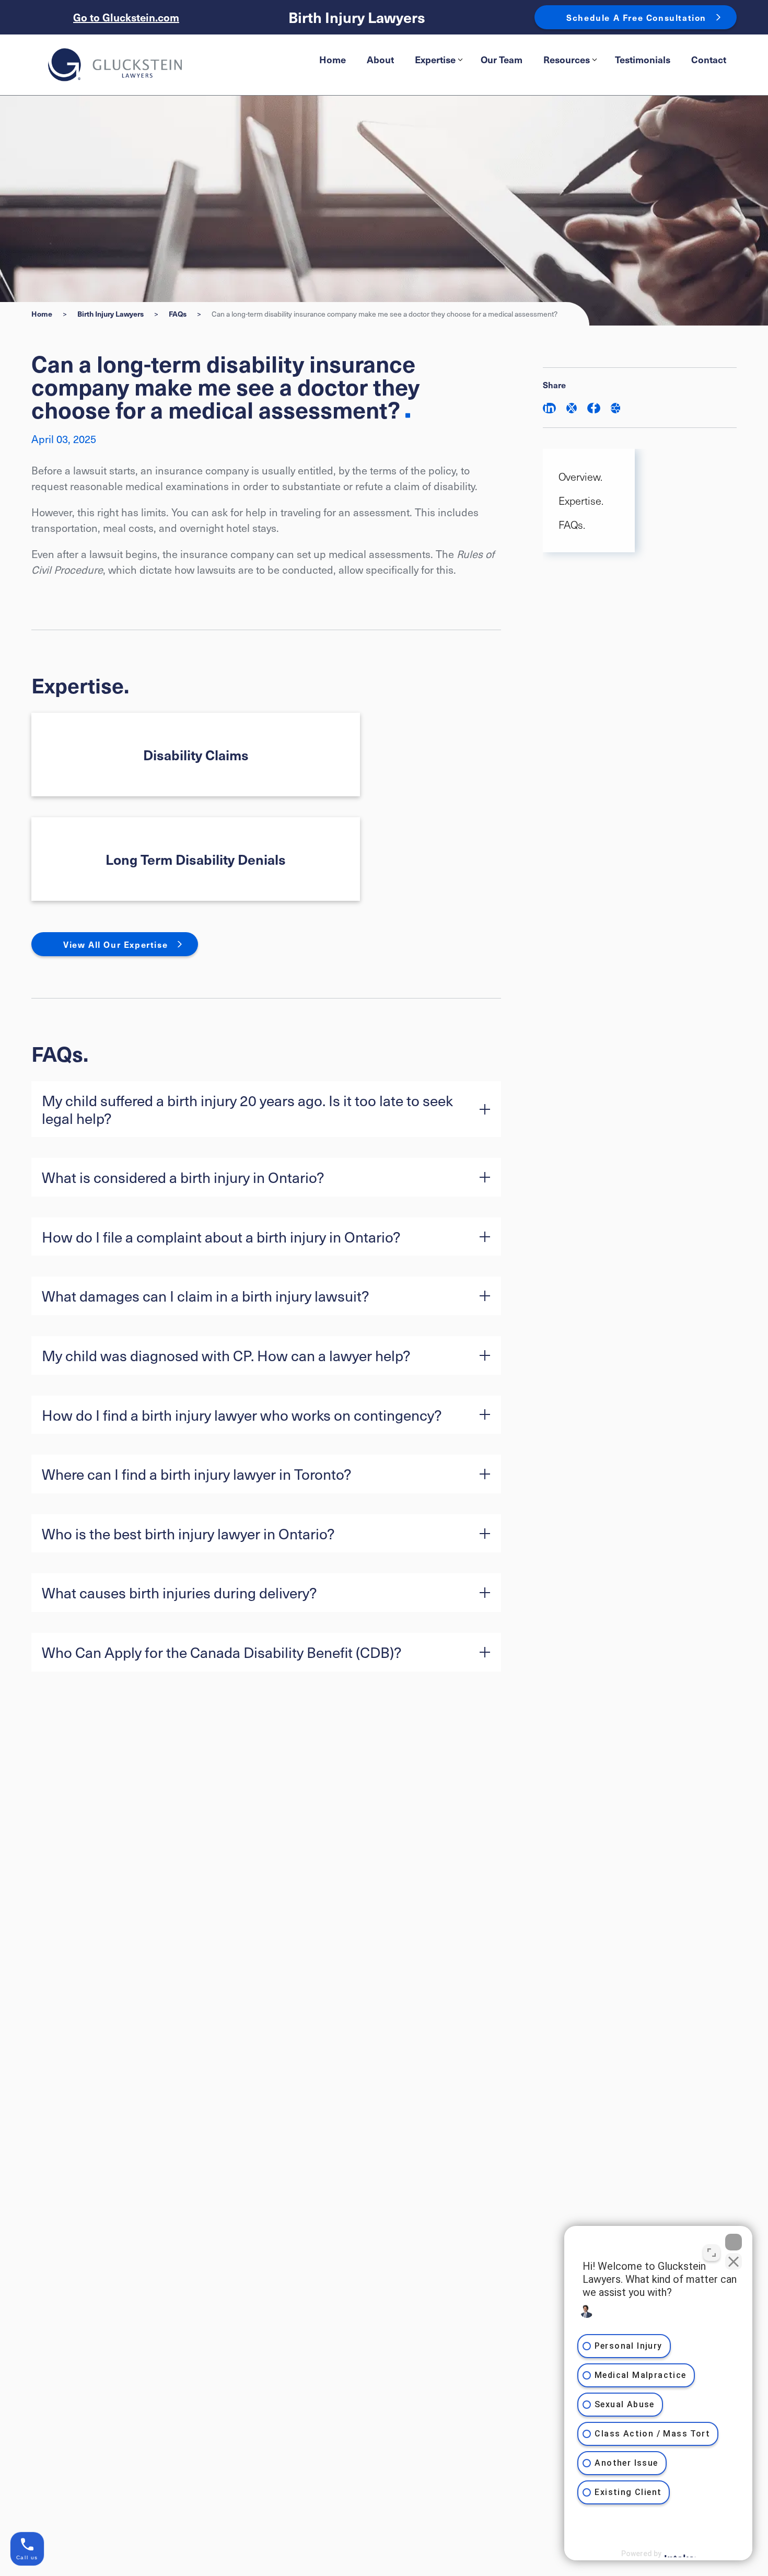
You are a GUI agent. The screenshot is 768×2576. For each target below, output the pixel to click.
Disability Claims (196, 755)
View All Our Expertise (115, 944)
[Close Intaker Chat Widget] (734, 2242)
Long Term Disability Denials (196, 859)
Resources (567, 59)
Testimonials (643, 59)
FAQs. (572, 525)
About (380, 59)
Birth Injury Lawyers (357, 18)
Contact (709, 59)
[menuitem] (333, 60)
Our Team (502, 59)
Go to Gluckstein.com (126, 17)
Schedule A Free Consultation (636, 17)
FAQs (178, 314)
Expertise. (581, 501)
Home (333, 59)
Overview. (580, 477)
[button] (266, 1109)
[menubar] (523, 60)
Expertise (435, 59)
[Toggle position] (712, 2253)
